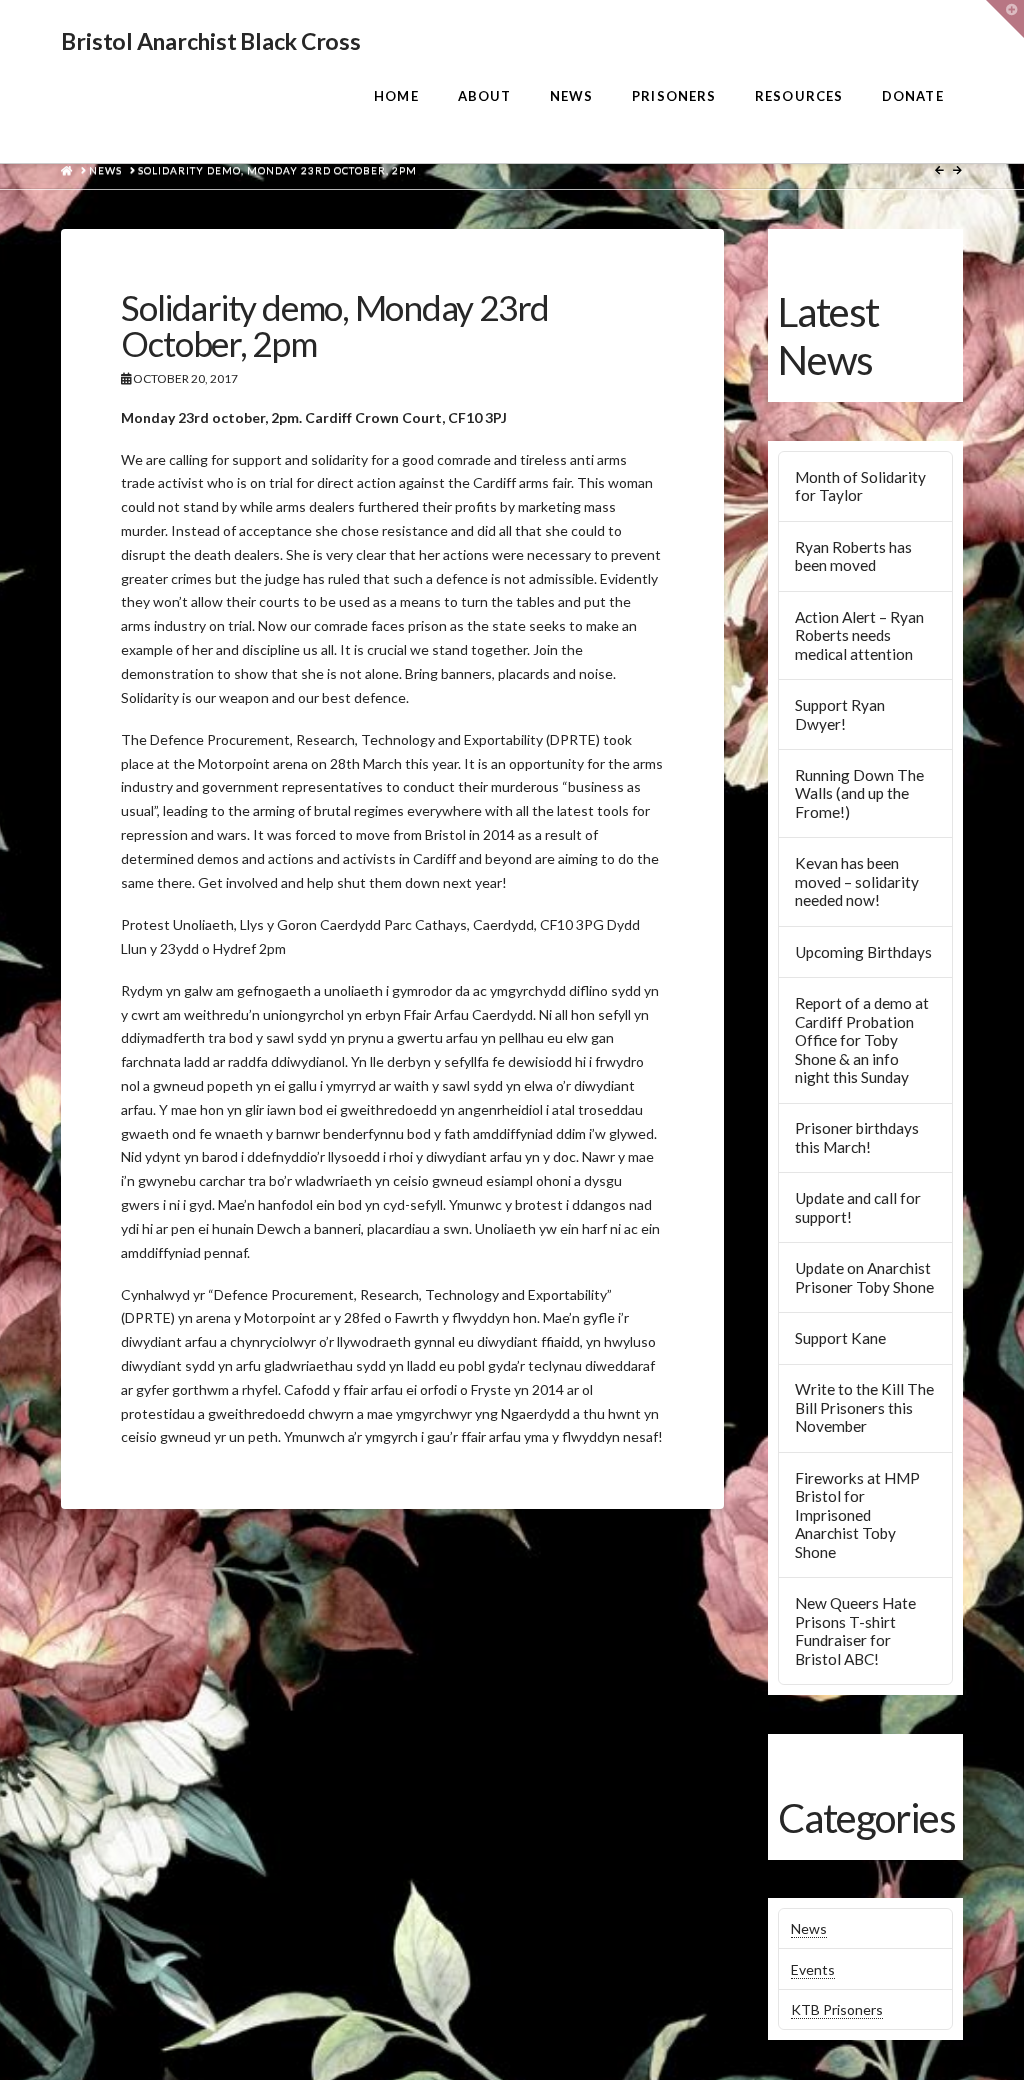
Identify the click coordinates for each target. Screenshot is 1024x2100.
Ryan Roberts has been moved (853, 556)
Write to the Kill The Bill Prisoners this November (864, 1407)
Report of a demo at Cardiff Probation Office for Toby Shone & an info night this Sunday (862, 1040)
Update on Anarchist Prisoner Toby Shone (864, 1277)
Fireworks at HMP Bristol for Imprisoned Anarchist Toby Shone (857, 1515)
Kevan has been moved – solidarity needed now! (857, 881)
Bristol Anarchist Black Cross (210, 41)
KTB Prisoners (837, 2009)
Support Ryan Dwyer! (840, 714)
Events (813, 1969)
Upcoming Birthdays (863, 952)
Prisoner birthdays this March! (857, 1137)
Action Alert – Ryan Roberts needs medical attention (859, 635)
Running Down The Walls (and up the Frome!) (859, 793)
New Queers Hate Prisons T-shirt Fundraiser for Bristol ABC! (855, 1631)
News (809, 1928)
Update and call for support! (858, 1207)
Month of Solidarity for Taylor (860, 486)
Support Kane (840, 1338)
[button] (1005, 19)
